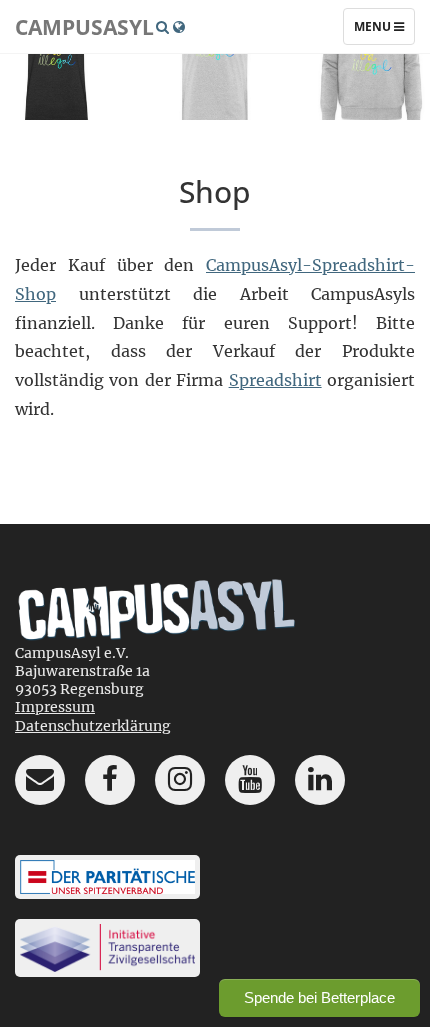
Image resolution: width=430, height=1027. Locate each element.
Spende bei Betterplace (319, 997)
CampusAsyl (84, 27)
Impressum (55, 707)
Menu (384, 31)
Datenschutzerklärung (93, 726)
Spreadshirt (275, 380)
